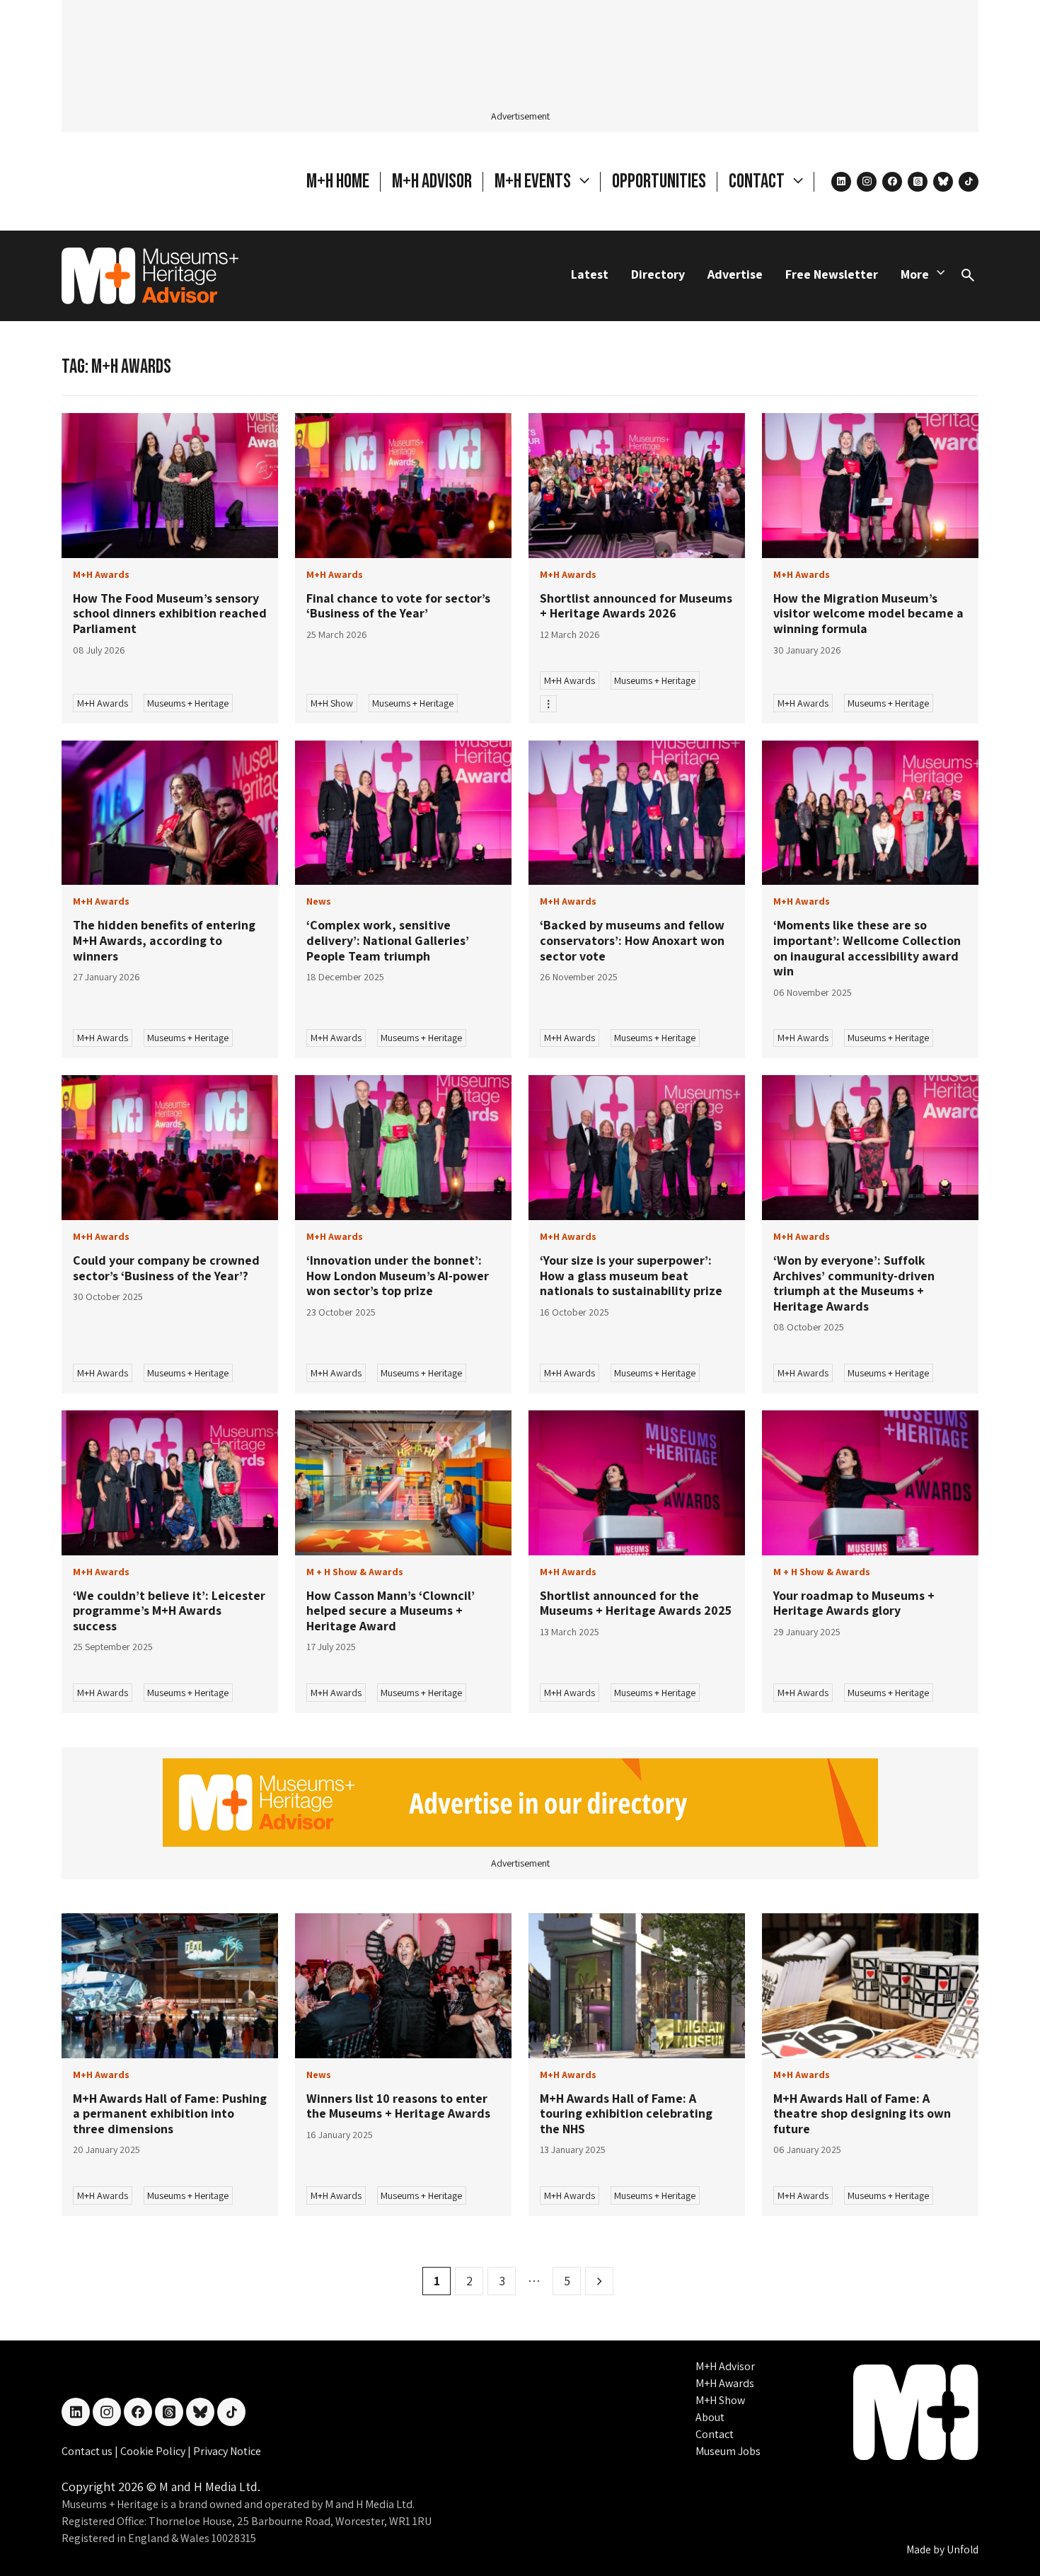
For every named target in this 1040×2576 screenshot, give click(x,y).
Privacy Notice (227, 2451)
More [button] (915, 274)
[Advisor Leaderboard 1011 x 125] (520, 1801)
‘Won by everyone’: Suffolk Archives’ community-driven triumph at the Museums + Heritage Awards (854, 1283)
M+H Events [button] (534, 181)
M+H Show (332, 703)
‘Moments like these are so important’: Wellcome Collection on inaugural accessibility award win (867, 948)
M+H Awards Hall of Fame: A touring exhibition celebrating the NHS (626, 2113)
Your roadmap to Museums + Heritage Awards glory (854, 1603)
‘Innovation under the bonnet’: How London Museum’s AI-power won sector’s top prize (398, 1275)
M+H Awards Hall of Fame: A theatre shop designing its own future (862, 2113)
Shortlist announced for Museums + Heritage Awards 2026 (636, 606)
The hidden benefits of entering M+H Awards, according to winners (164, 940)
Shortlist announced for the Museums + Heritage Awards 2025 (636, 1603)
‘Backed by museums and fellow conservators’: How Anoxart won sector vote (632, 940)
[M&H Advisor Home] (150, 276)
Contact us (88, 2451)
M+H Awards (103, 703)
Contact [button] (758, 181)
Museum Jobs (728, 2451)
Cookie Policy (154, 2451)
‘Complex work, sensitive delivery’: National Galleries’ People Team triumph (388, 940)
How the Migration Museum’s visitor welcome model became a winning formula (868, 613)
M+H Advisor (432, 181)
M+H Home (338, 181)
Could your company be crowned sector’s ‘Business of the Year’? (166, 1268)
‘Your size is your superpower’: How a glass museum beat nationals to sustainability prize (631, 1275)
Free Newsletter (832, 274)
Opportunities (659, 181)
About (710, 2417)
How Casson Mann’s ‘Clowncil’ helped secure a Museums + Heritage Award (391, 1611)
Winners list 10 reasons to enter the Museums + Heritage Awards (400, 2106)
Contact (715, 2434)
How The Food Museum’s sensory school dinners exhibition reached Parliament (170, 613)
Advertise (735, 274)
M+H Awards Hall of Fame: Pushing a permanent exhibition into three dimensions (170, 2113)
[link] (170, 486)
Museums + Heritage (188, 703)
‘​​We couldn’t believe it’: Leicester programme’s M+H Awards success (169, 1611)
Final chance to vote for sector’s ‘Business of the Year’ (398, 606)
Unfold (963, 2549)
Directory (658, 274)
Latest (590, 274)
